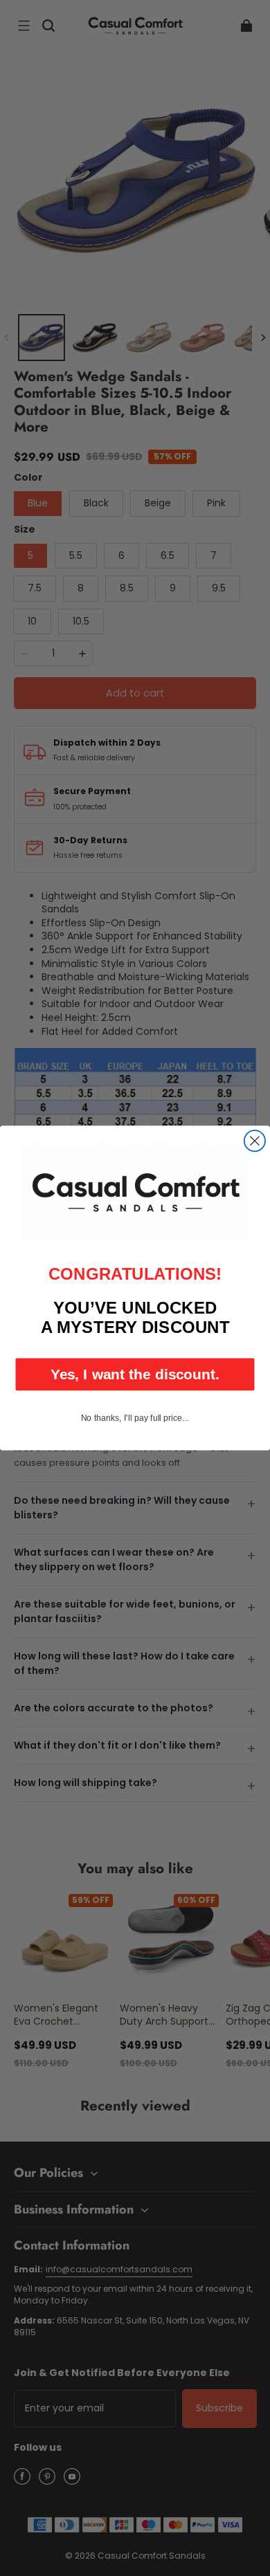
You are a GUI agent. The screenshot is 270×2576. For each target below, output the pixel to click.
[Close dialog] (255, 1141)
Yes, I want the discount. (135, 1374)
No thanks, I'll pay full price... (135, 1417)
